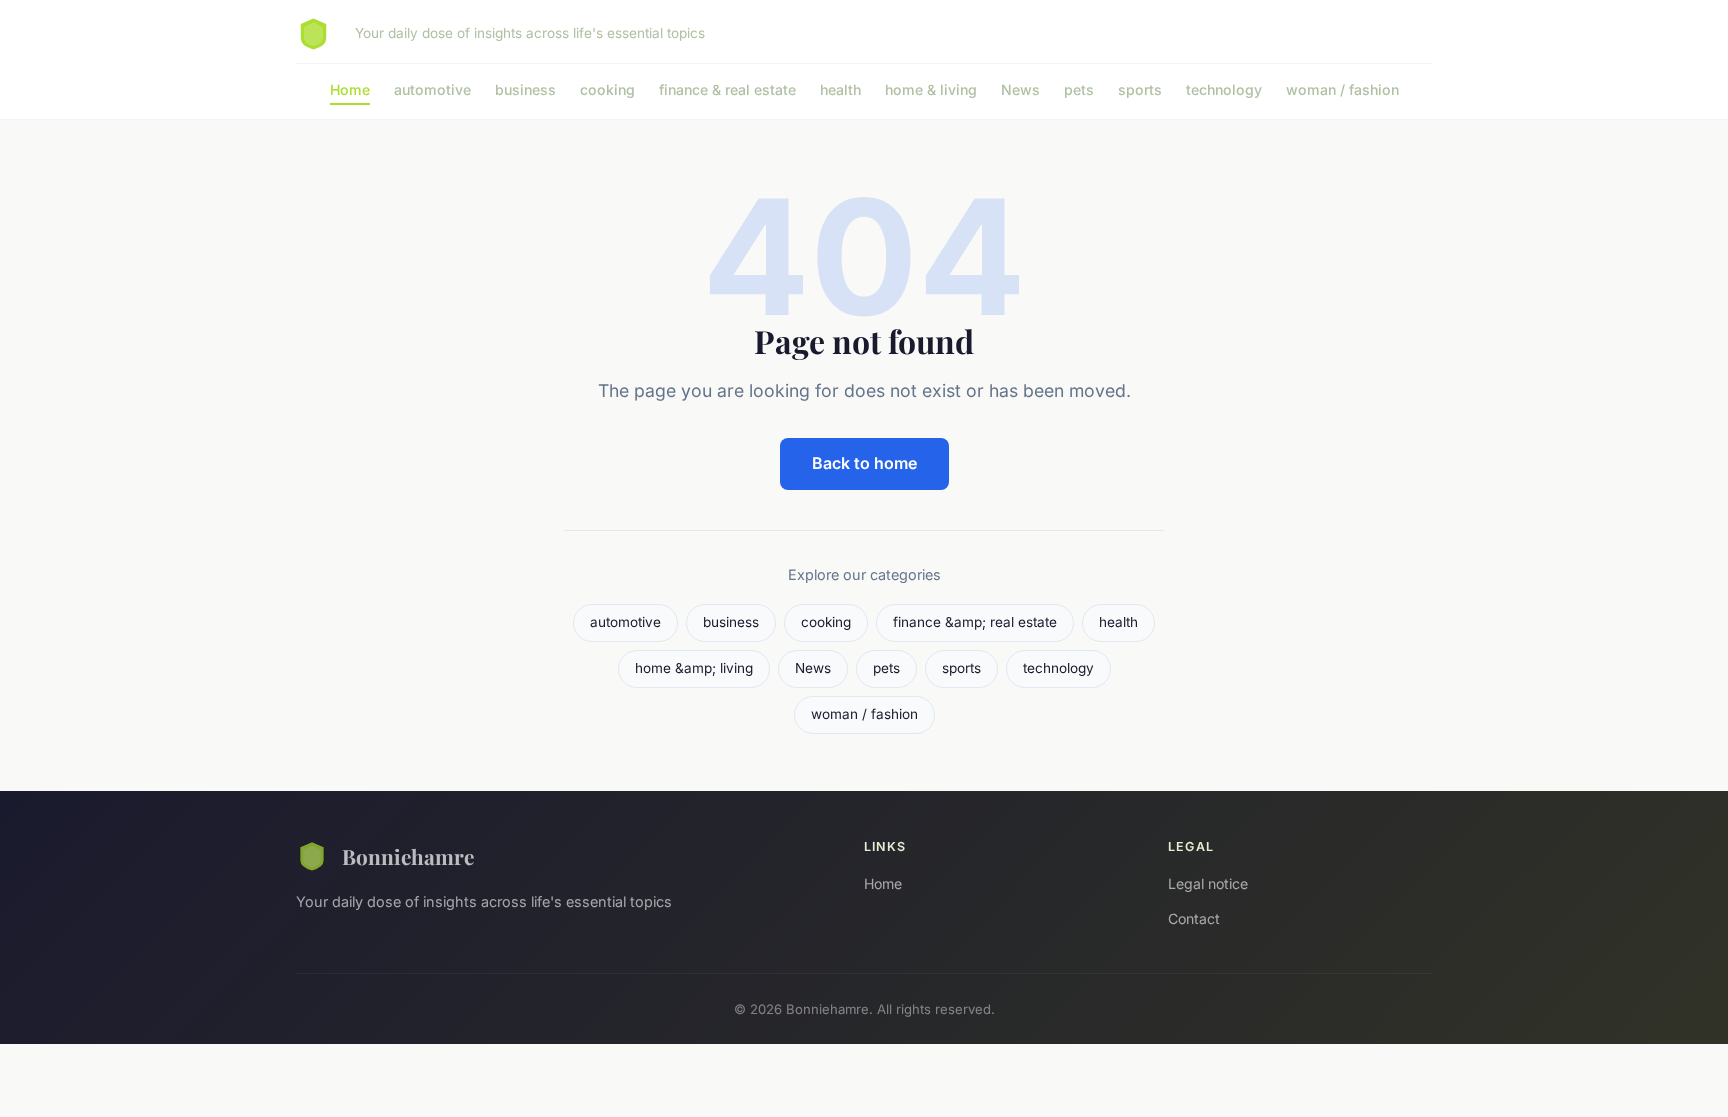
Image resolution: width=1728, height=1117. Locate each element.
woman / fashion (1342, 89)
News (1020, 89)
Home (350, 89)
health (840, 89)
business (525, 89)
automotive (432, 89)
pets (1079, 89)
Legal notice (1208, 883)
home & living (931, 89)
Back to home (864, 463)
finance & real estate (727, 89)
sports (1140, 89)
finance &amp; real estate (975, 622)
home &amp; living (694, 668)
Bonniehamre (408, 856)
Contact (1194, 918)
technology (1224, 89)
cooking (607, 89)
